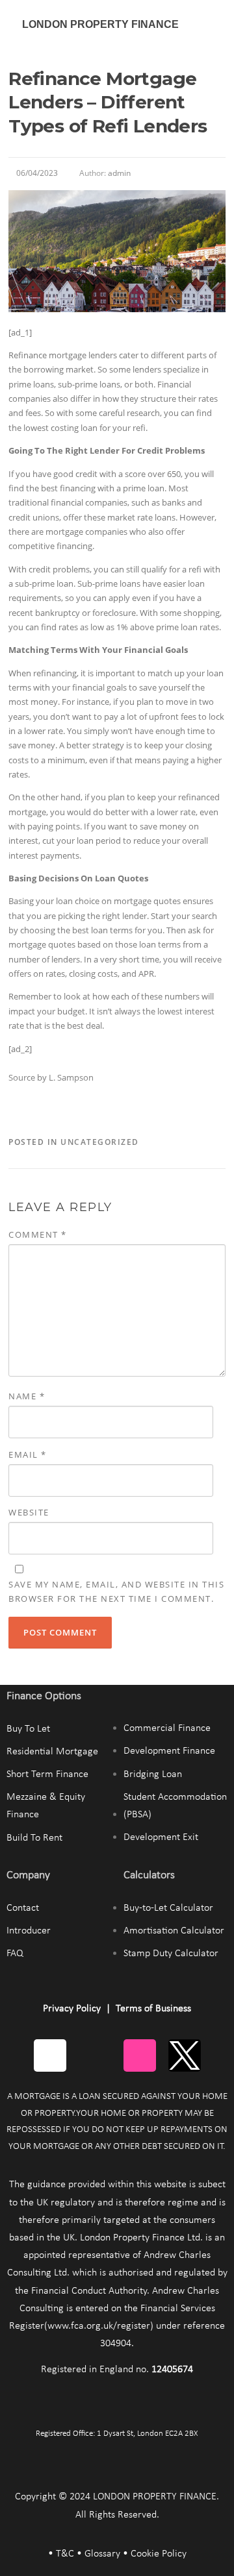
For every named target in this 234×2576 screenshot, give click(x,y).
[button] (211, 24)
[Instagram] (140, 2055)
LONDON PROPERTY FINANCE (100, 24)
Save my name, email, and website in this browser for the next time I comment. (116, 1591)
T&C (65, 2554)
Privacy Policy (72, 2009)
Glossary (102, 2554)
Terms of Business (153, 2009)
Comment (38, 1234)
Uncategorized (100, 1142)
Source (22, 1077)
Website (29, 1512)
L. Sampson (71, 1077)
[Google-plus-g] (95, 2055)
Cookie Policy (159, 2554)
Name (27, 1396)
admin (119, 173)
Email (28, 1454)
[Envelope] (50, 2055)
